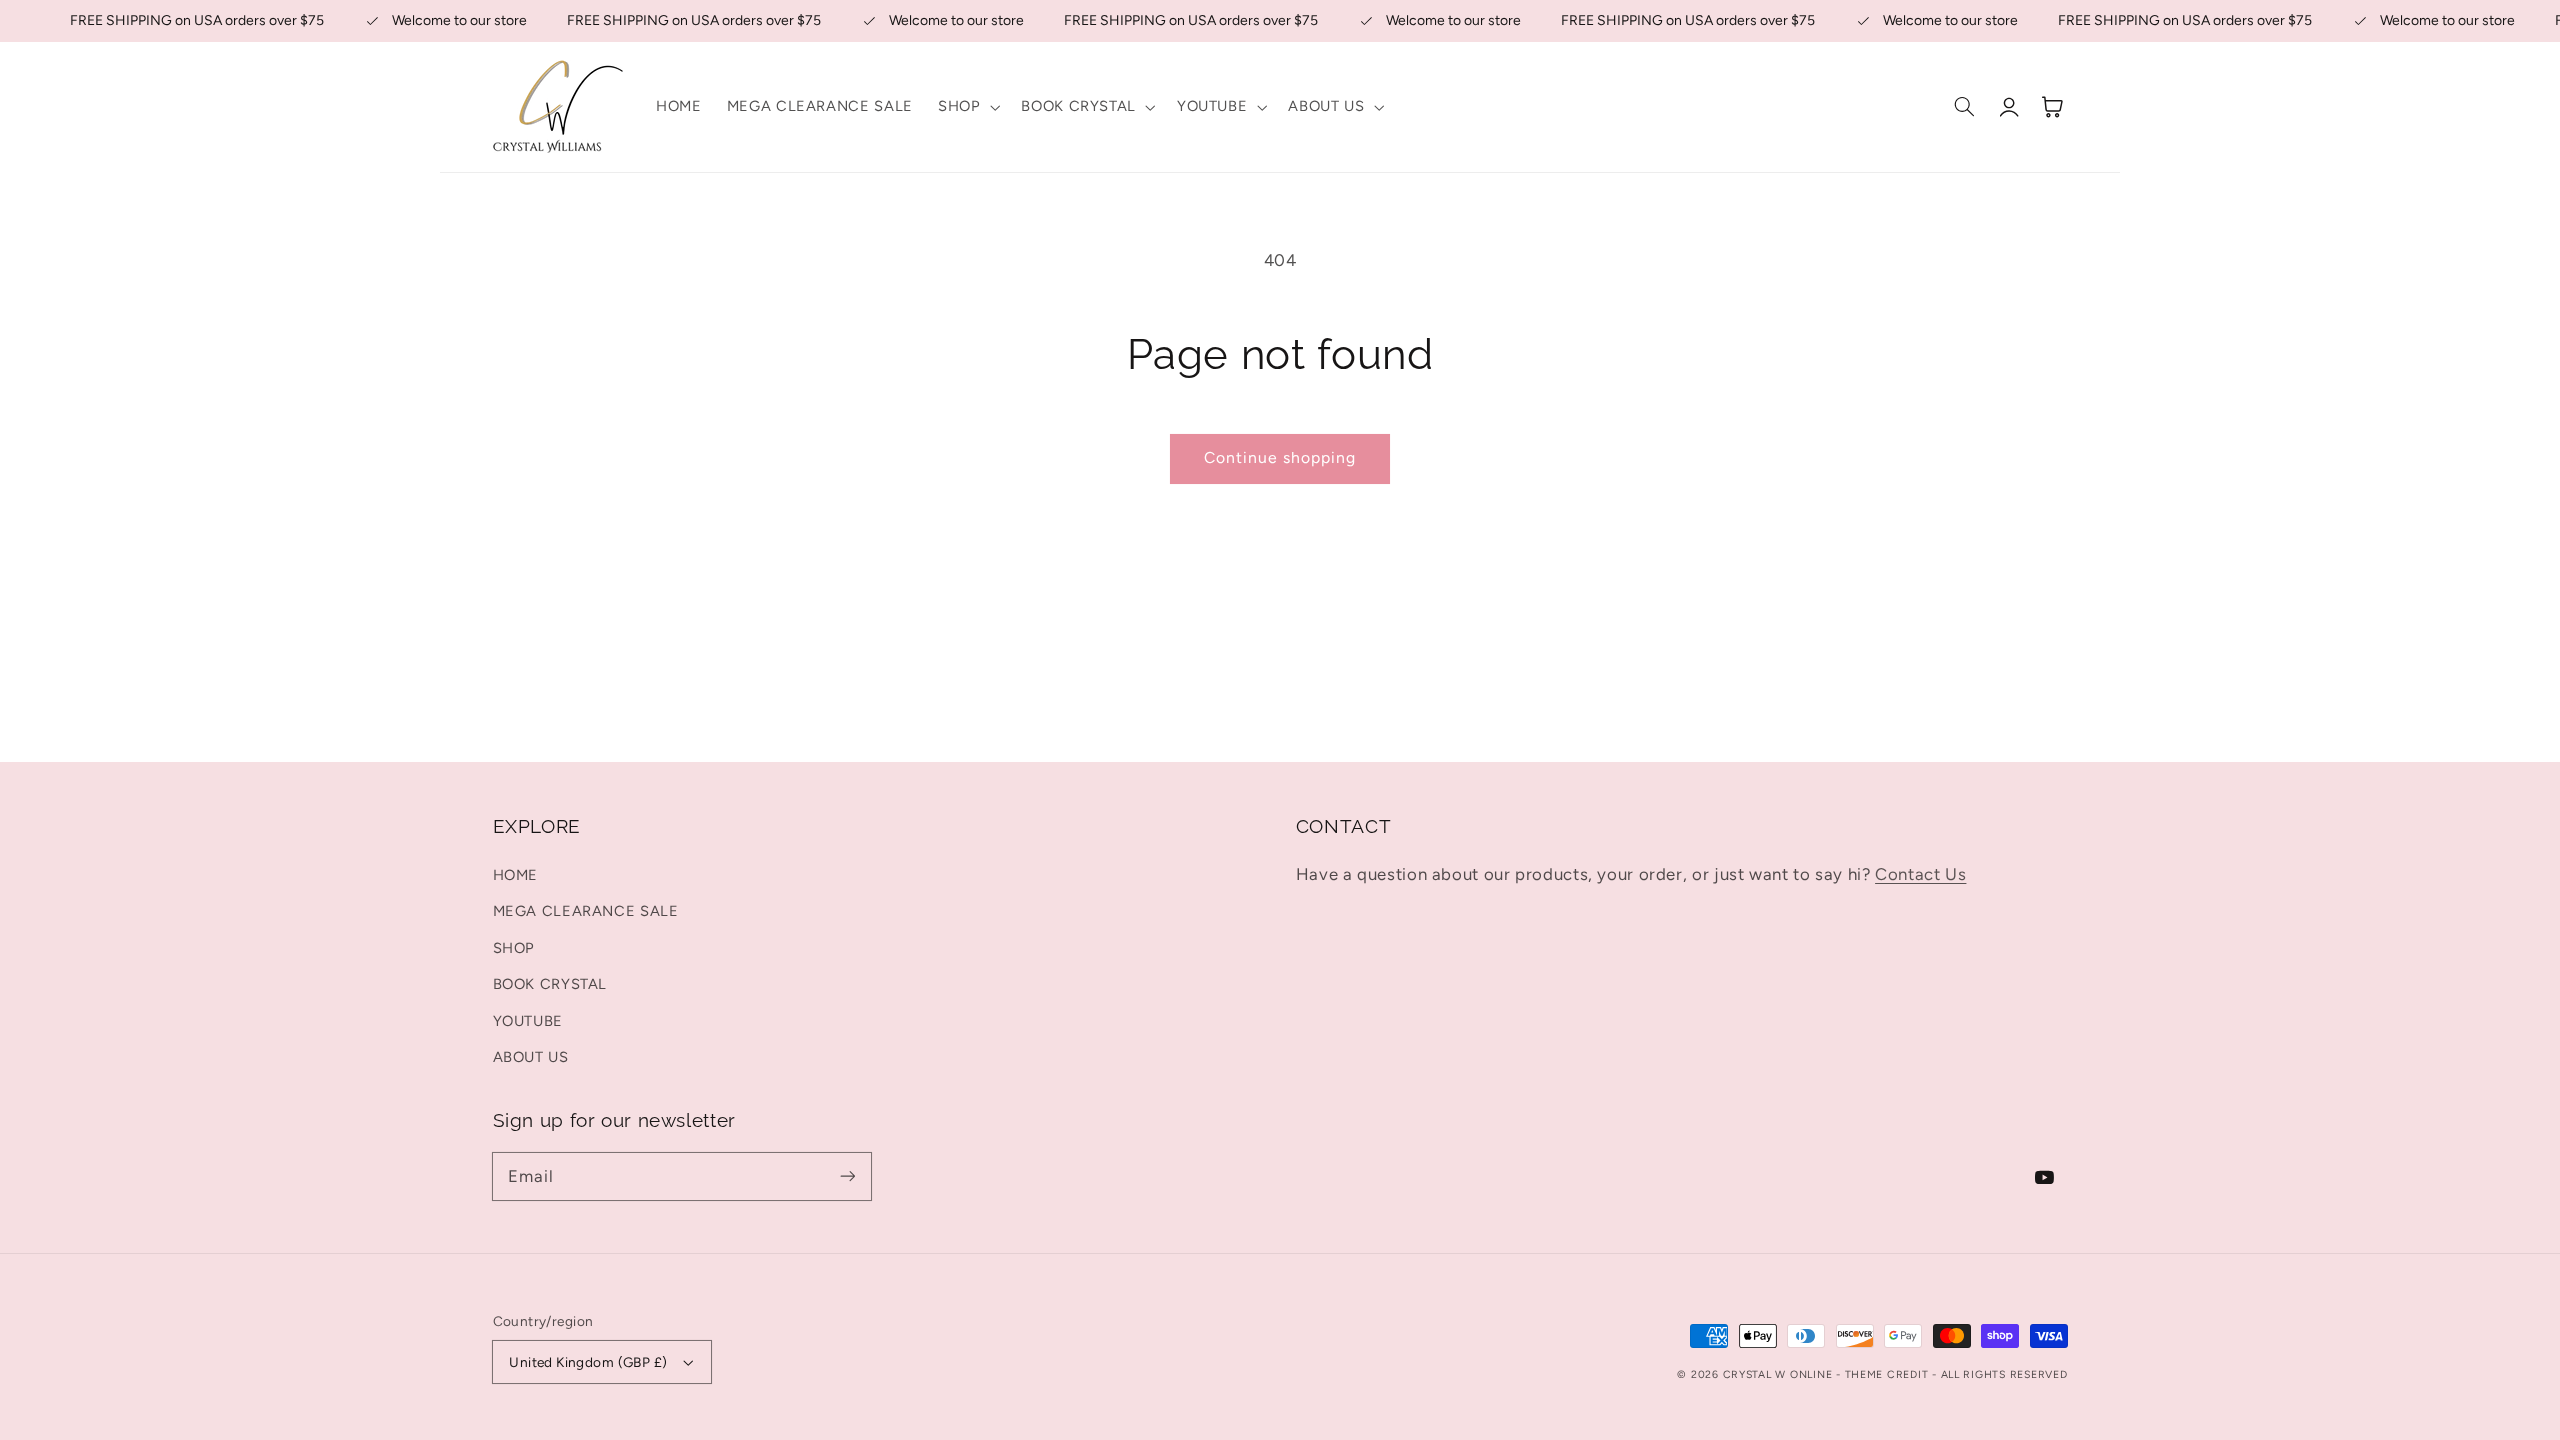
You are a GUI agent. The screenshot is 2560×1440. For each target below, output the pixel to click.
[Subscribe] (847, 1176)
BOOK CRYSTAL (550, 984)
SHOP (514, 948)
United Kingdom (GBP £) (588, 1362)
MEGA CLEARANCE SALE (586, 911)
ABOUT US (531, 1057)
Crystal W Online (1780, 1374)
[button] (966, 107)
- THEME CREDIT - (1888, 1374)
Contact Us (1920, 874)
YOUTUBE (528, 1021)
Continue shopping (1280, 457)
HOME (516, 875)
